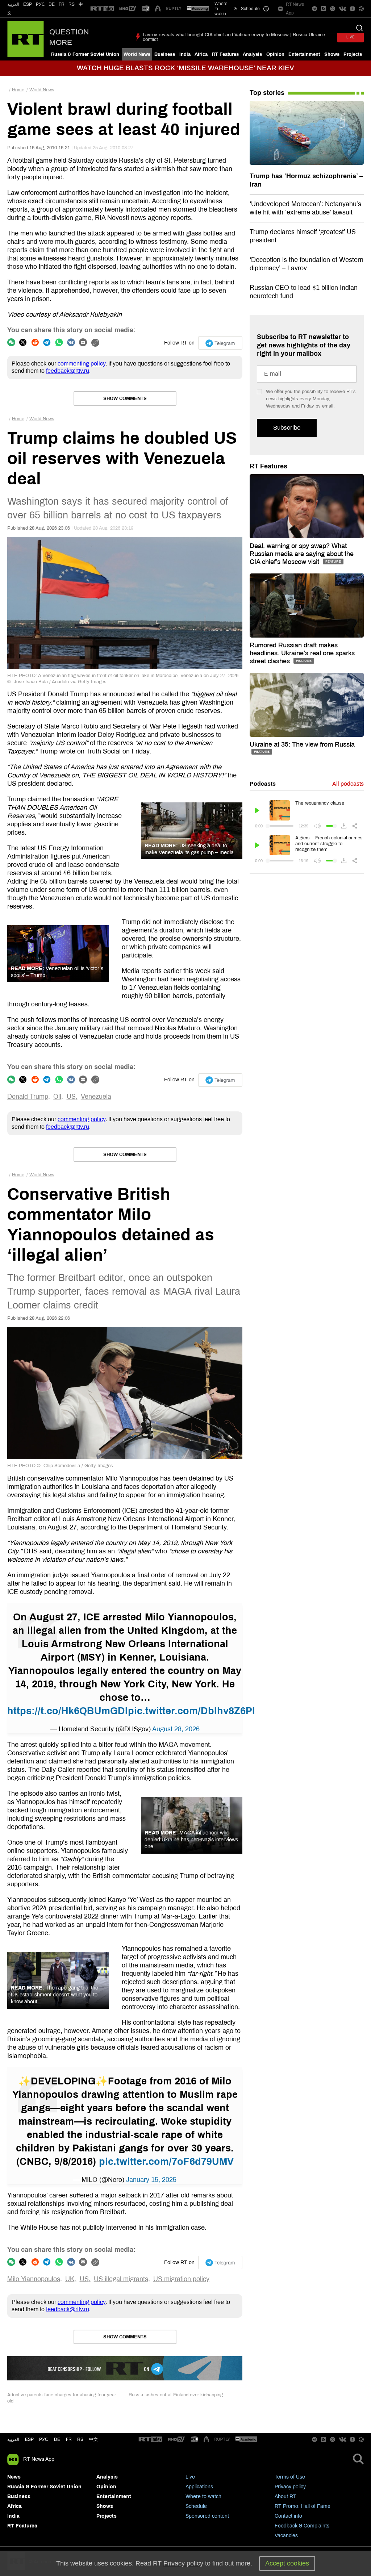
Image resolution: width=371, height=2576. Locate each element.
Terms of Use (290, 2477)
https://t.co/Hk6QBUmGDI (68, 1711)
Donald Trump (28, 1097)
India (185, 54)
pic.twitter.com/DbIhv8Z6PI (191, 1711)
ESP (28, 4)
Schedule (196, 2506)
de (57, 2439)
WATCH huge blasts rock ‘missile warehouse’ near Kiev (185, 68)
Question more (69, 37)
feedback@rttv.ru (68, 371)
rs (80, 2439)
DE (52, 4)
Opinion (275, 54)
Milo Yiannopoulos (34, 2279)
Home (18, 90)
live (351, 37)
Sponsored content (207, 2516)
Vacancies (286, 2536)
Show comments (125, 398)
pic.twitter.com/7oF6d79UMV (166, 2162)
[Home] (26, 39)
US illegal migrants (121, 2279)
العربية (13, 4)
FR (62, 4)
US (71, 1097)
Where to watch (203, 2496)
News (14, 2477)
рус (44, 2439)
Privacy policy (290, 2487)
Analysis (252, 54)
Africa (201, 54)
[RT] (102, 9)
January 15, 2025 (151, 2180)
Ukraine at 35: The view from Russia (302, 744)
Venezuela (96, 1097)
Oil (57, 1097)
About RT (285, 2496)
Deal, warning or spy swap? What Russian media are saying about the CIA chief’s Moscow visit (302, 554)
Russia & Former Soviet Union (85, 54)
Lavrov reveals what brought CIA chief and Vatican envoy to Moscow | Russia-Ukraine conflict (234, 37)
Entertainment (304, 54)
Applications (199, 2487)
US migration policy (181, 2279)
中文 (93, 2439)
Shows (332, 54)
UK (70, 2279)
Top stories (267, 93)
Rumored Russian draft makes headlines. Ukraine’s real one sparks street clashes (302, 653)
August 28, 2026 (176, 1729)
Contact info (288, 2516)
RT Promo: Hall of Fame (303, 2506)
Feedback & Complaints (302, 2526)
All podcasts (348, 784)
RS (72, 4)
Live (190, 2477)
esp (29, 2439)
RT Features (225, 54)
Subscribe (287, 428)
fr (69, 2439)
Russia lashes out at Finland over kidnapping (176, 2395)
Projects (353, 54)
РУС (40, 4)
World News (137, 54)
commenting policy (82, 364)
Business (165, 54)
